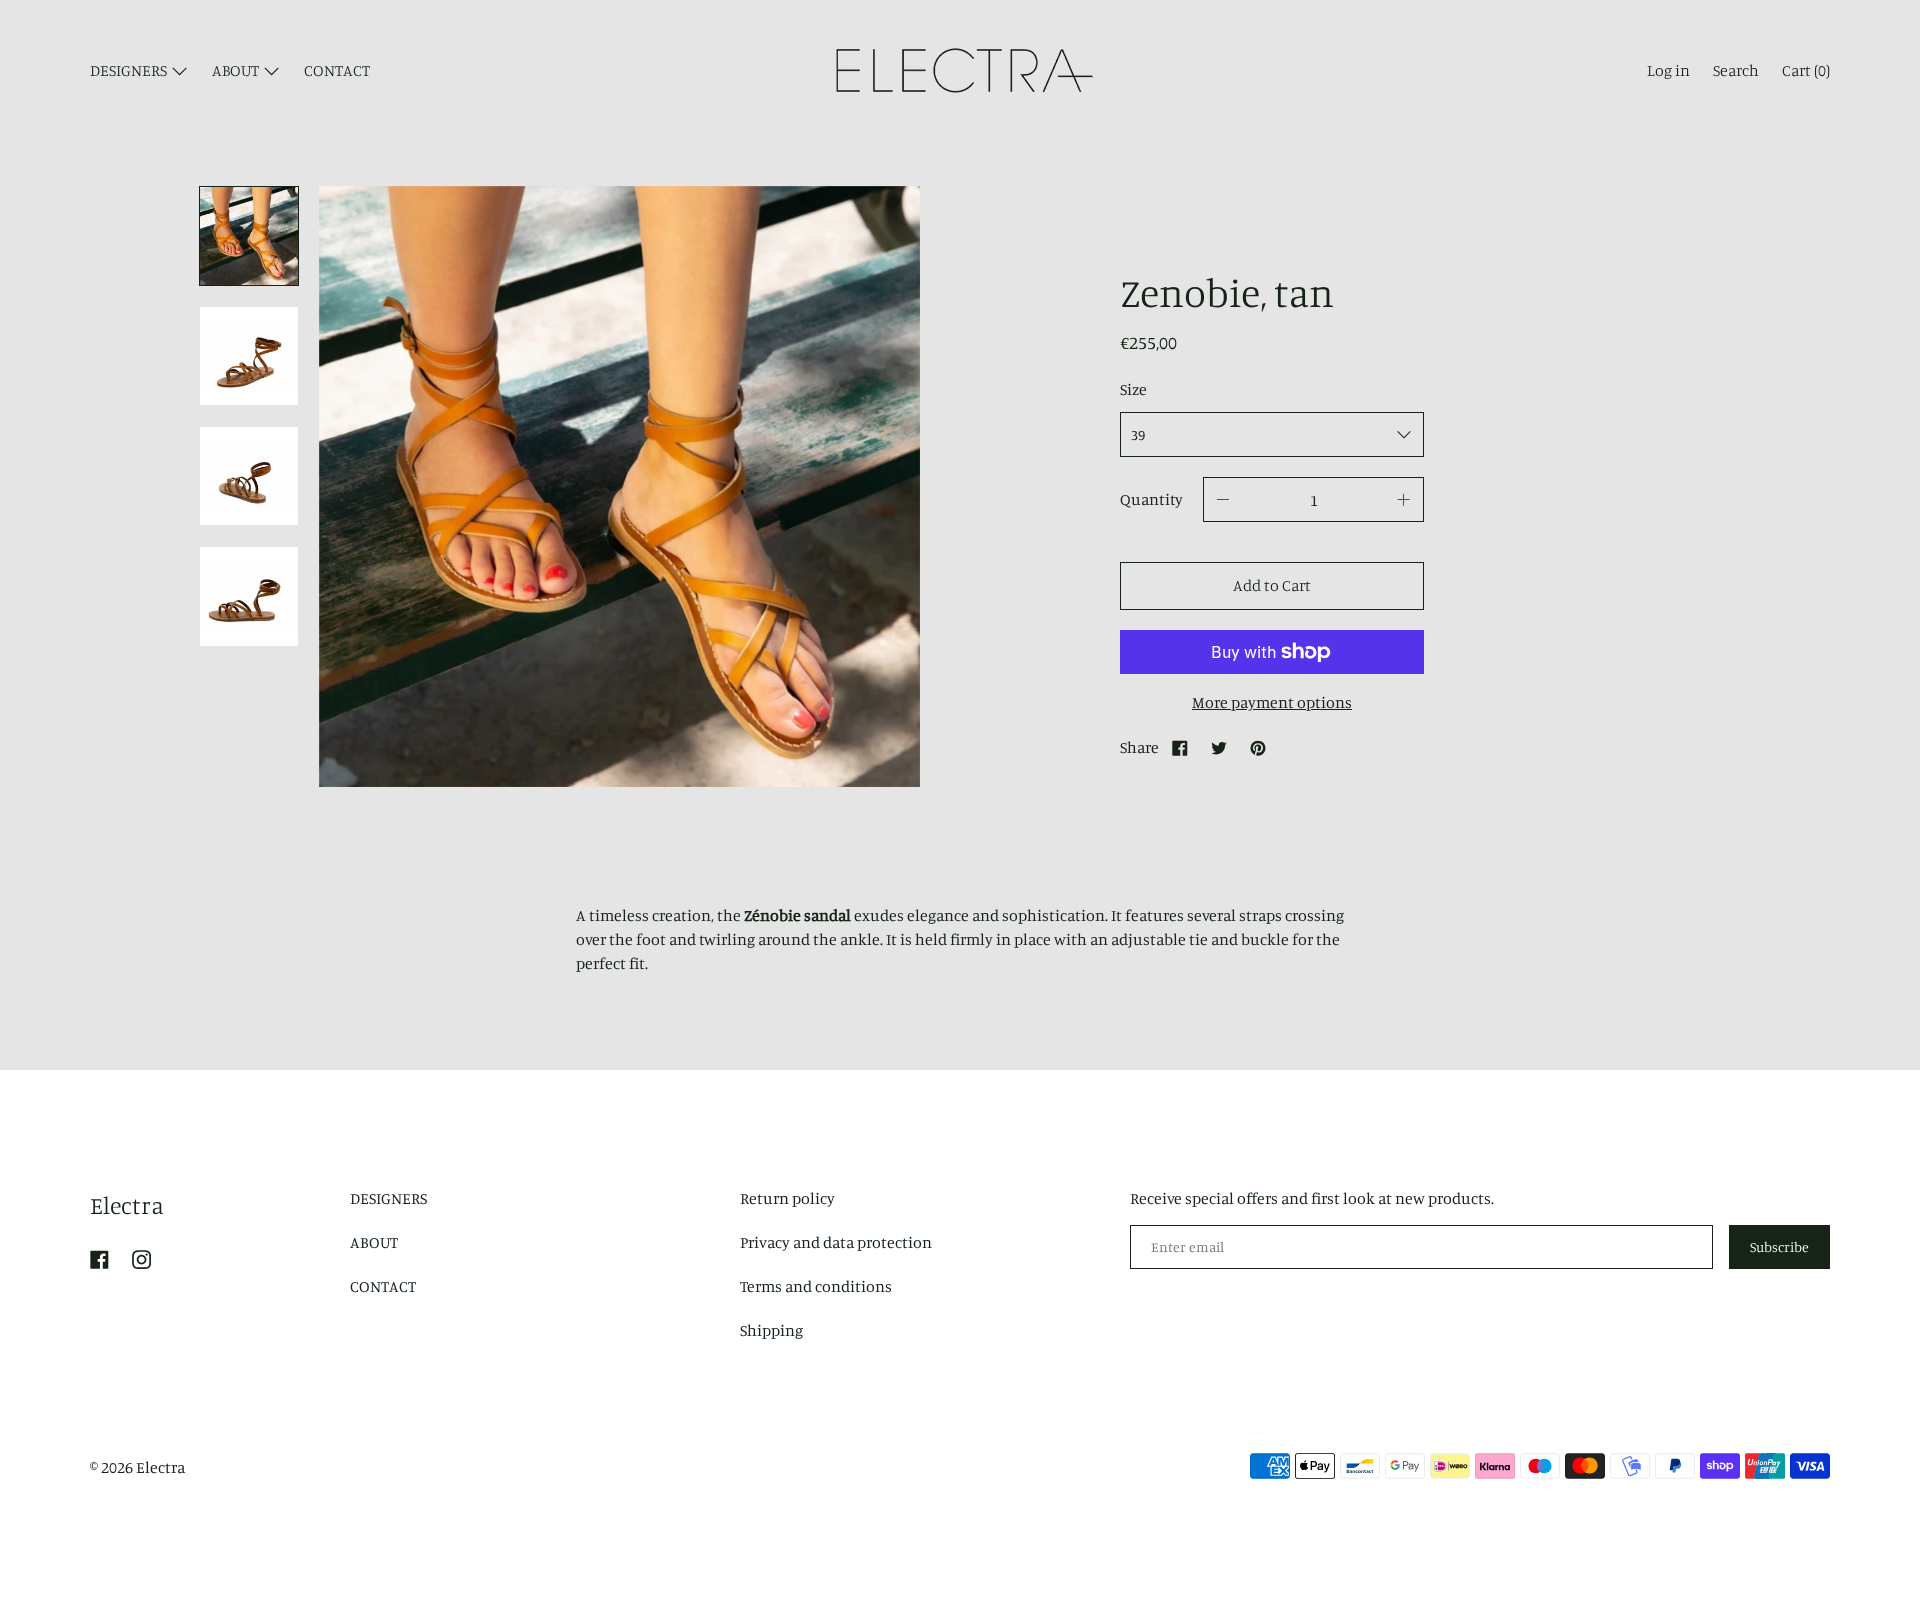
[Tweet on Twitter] (1219, 747)
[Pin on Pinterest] (1258, 747)
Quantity (1151, 499)
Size (1133, 389)
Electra (127, 1205)
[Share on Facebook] (1180, 747)
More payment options (1272, 702)
